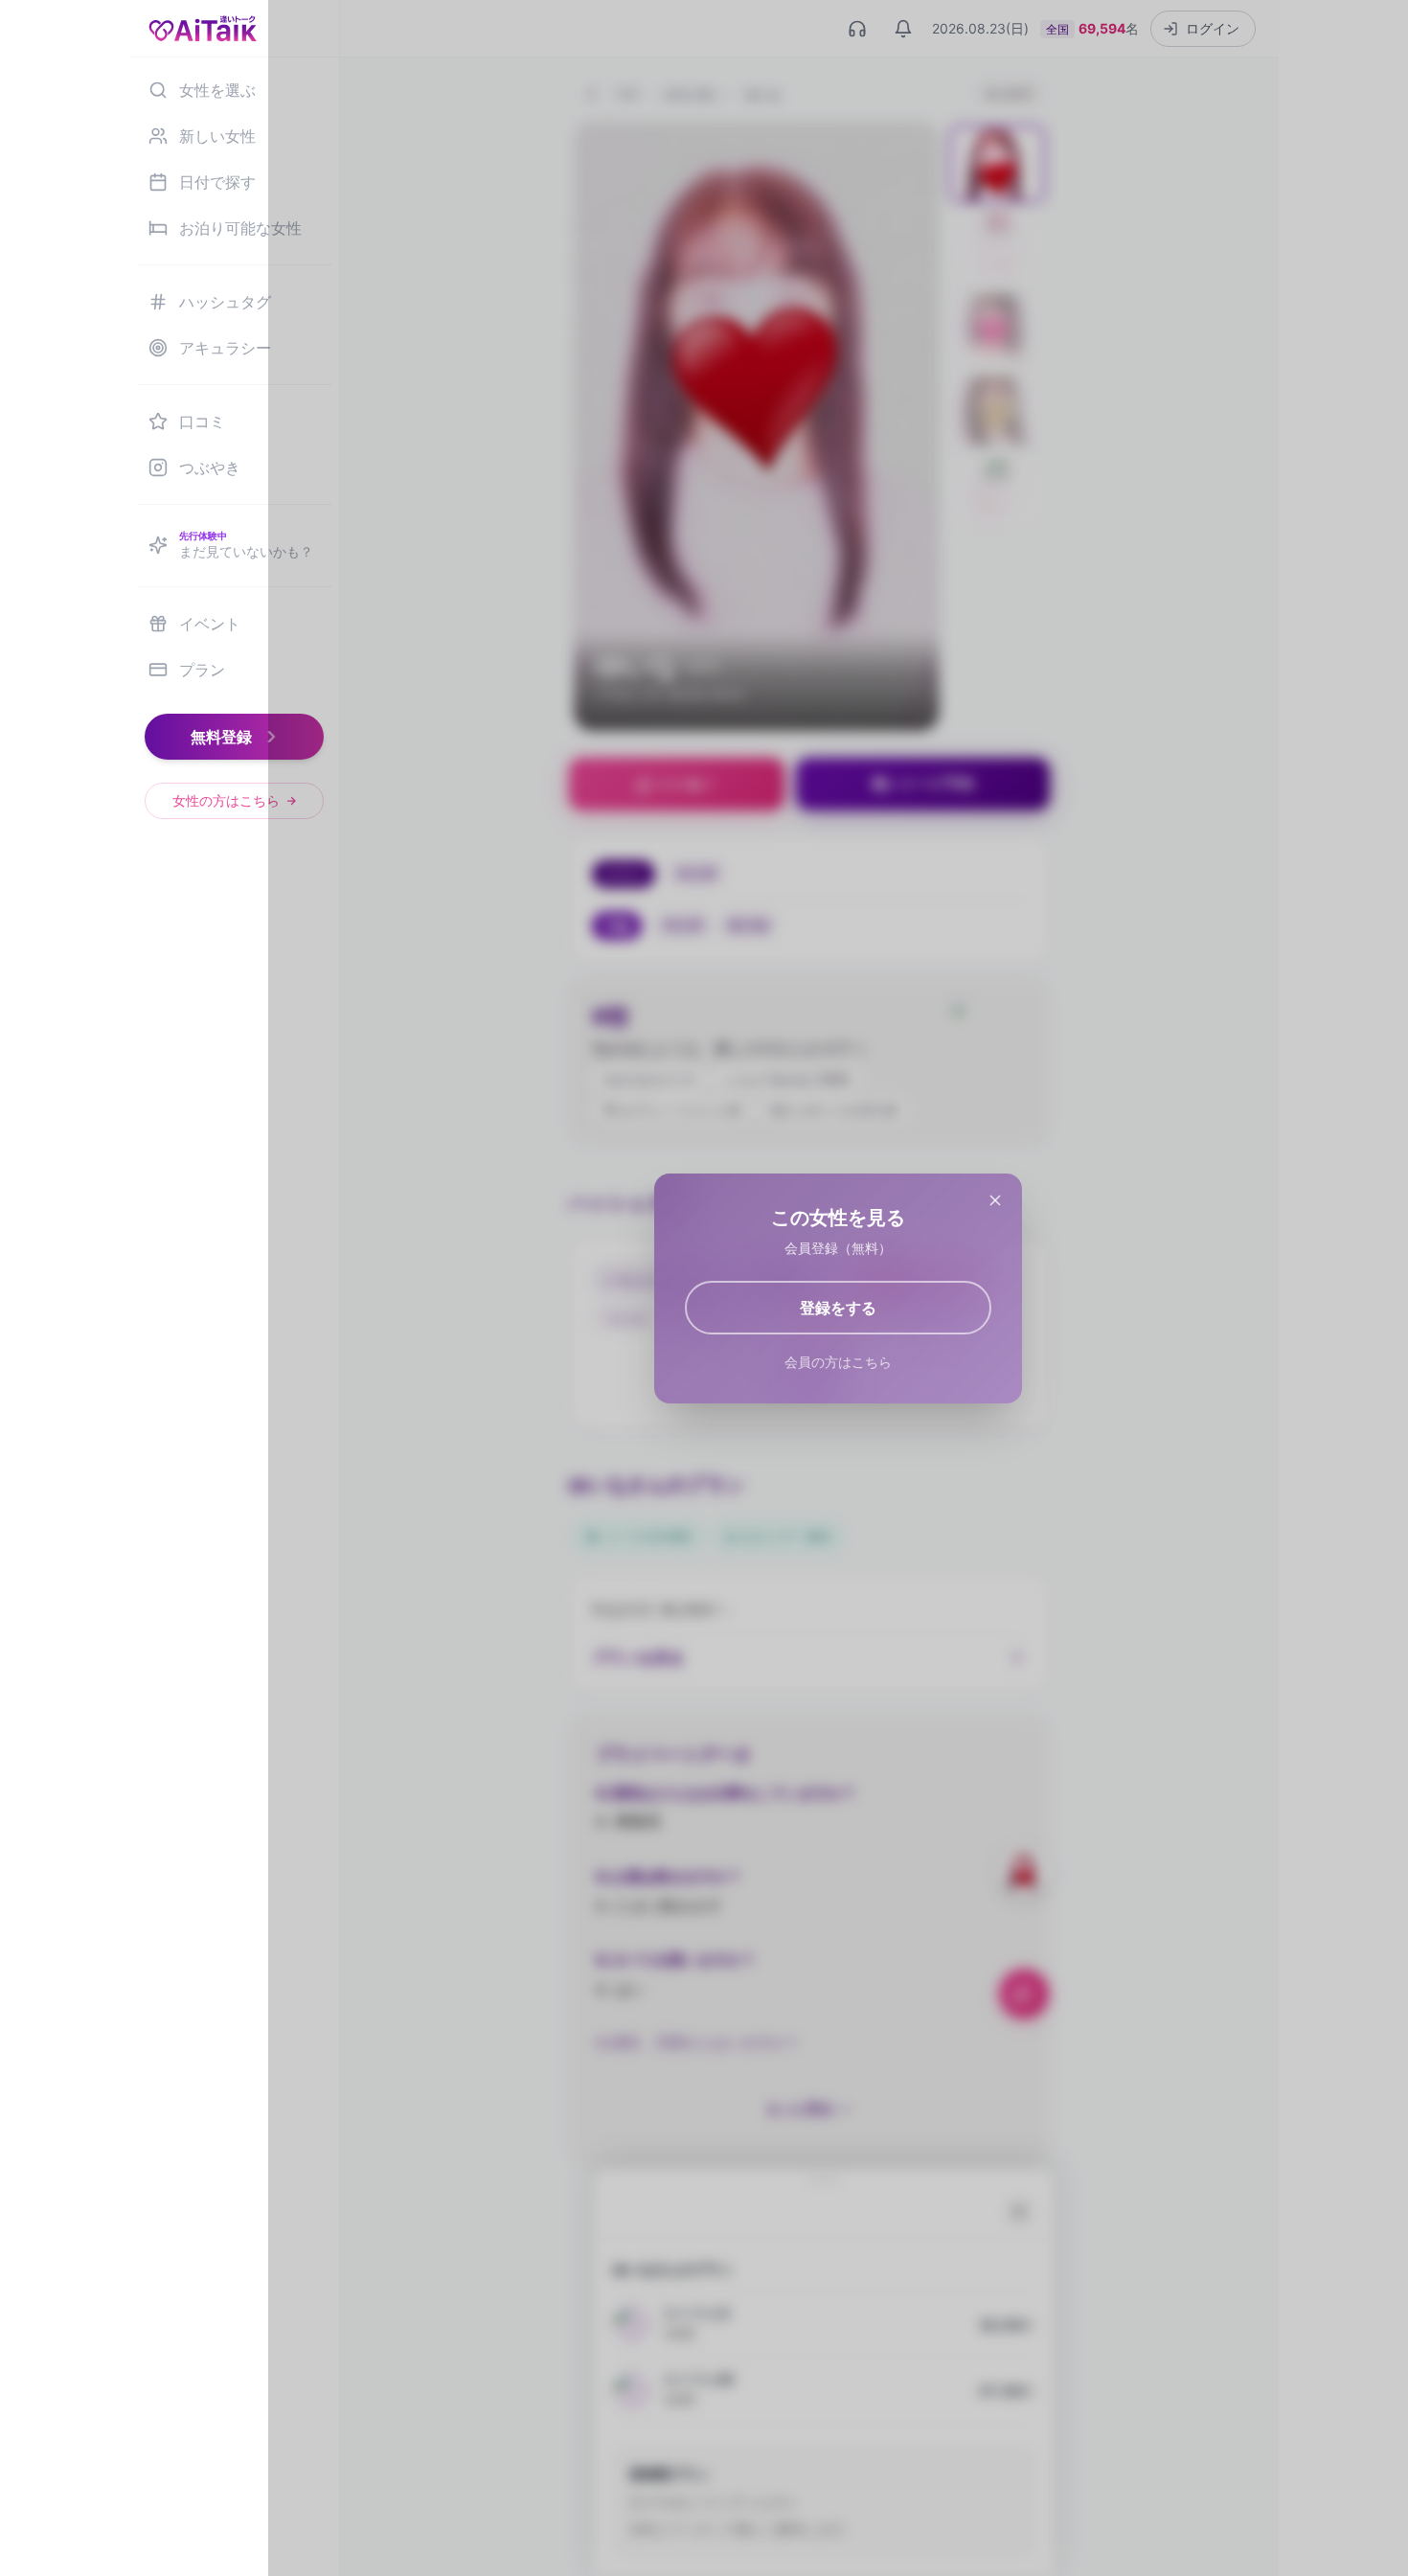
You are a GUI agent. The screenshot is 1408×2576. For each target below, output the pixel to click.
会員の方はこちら (838, 1362)
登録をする (838, 1308)
